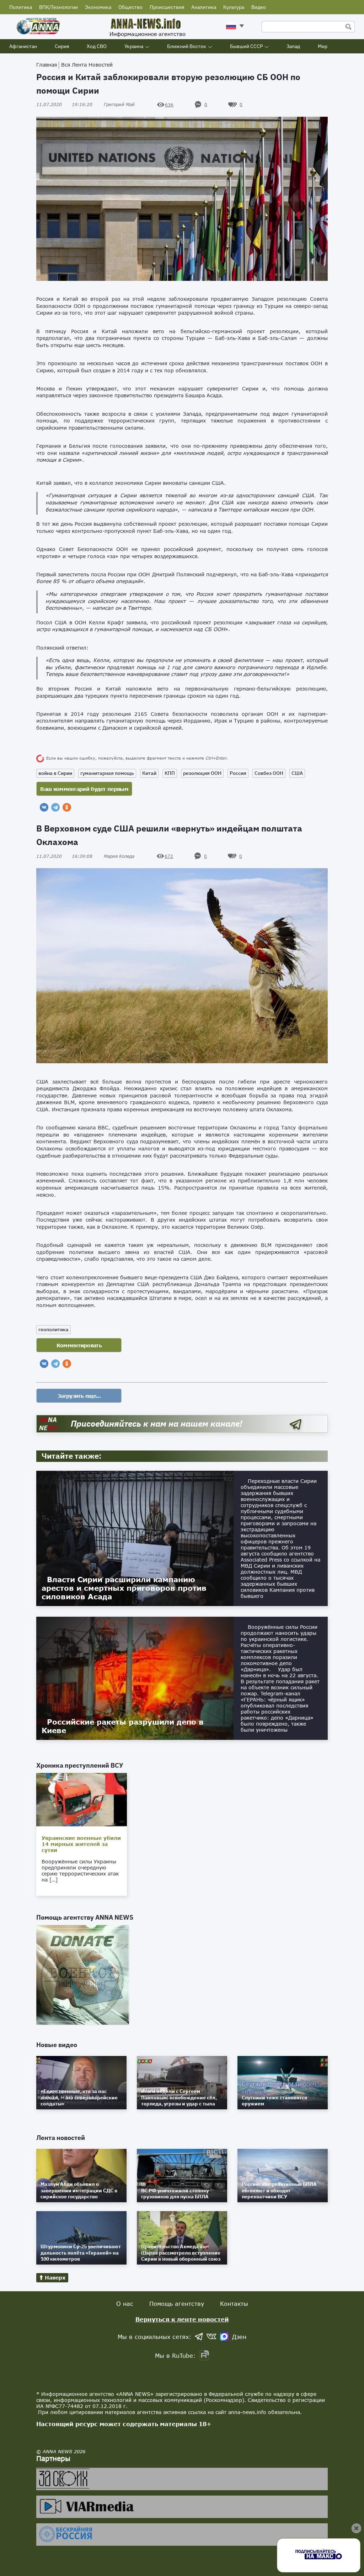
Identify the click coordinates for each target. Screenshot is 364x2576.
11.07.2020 (64, 104)
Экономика (98, 7)
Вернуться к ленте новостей (182, 2319)
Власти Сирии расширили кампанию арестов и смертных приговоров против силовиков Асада (124, 1588)
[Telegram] (55, 807)
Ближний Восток (187, 46)
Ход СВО (97, 46)
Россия (238, 773)
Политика (21, 7)
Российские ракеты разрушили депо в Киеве (123, 1726)
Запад (293, 46)
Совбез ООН (269, 773)
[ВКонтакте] (44, 807)
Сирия (62, 46)
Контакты (234, 2304)
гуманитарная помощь (107, 773)
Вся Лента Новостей (87, 65)
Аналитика (204, 7)
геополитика (53, 1329)
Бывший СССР (246, 46)
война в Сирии (55, 773)
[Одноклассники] (67, 807)
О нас (125, 2304)
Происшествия (167, 7)
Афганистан (23, 46)
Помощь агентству (177, 2304)
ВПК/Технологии (58, 7)
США (297, 773)
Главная (47, 65)
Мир (323, 46)
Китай (149, 773)
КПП (170, 773)
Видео (259, 7)
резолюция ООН (202, 773)
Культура (234, 7)
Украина (134, 46)
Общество (130, 7)
